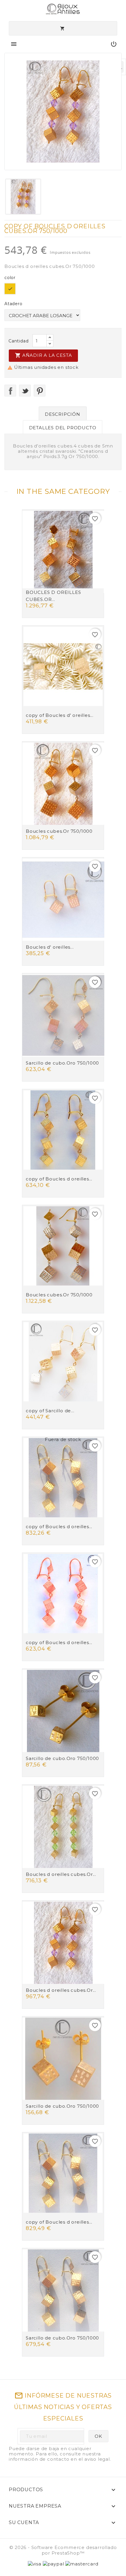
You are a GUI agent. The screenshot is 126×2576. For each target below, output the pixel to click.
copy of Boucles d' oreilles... (60, 715)
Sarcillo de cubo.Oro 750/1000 (62, 1063)
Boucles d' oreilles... (50, 947)
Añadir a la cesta (43, 355)
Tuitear (25, 391)
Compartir (10, 391)
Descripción (63, 414)
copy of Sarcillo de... (50, 1411)
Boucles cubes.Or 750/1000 (59, 831)
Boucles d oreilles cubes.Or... (61, 1874)
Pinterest (40, 391)
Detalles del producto (63, 428)
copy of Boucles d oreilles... (59, 1179)
